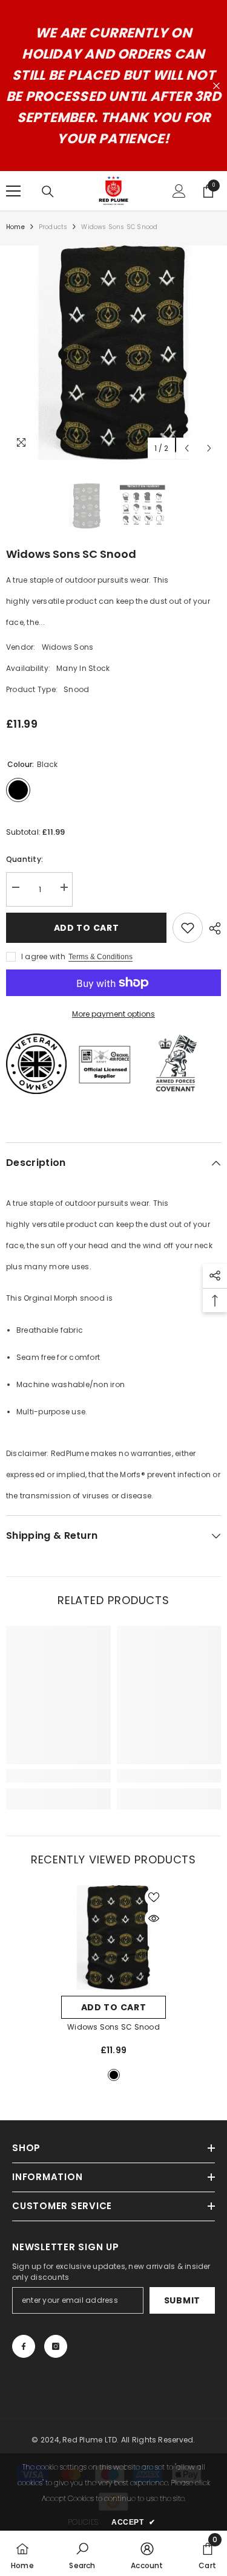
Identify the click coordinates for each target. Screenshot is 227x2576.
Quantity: (25, 859)
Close (216, 86)
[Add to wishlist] (188, 928)
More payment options (113, 1014)
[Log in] (179, 191)
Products (53, 227)
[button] (187, 448)
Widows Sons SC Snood (113, 2027)
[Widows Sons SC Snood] (113, 1937)
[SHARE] (212, 928)
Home (15, 227)
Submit (182, 2300)
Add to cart (87, 928)
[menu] (13, 191)
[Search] (48, 192)
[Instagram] (56, 2346)
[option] (113, 353)
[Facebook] (24, 2346)
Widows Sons (68, 647)
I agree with (43, 956)
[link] (58, 1776)
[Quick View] (154, 1918)
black (114, 2075)
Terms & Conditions (100, 957)
